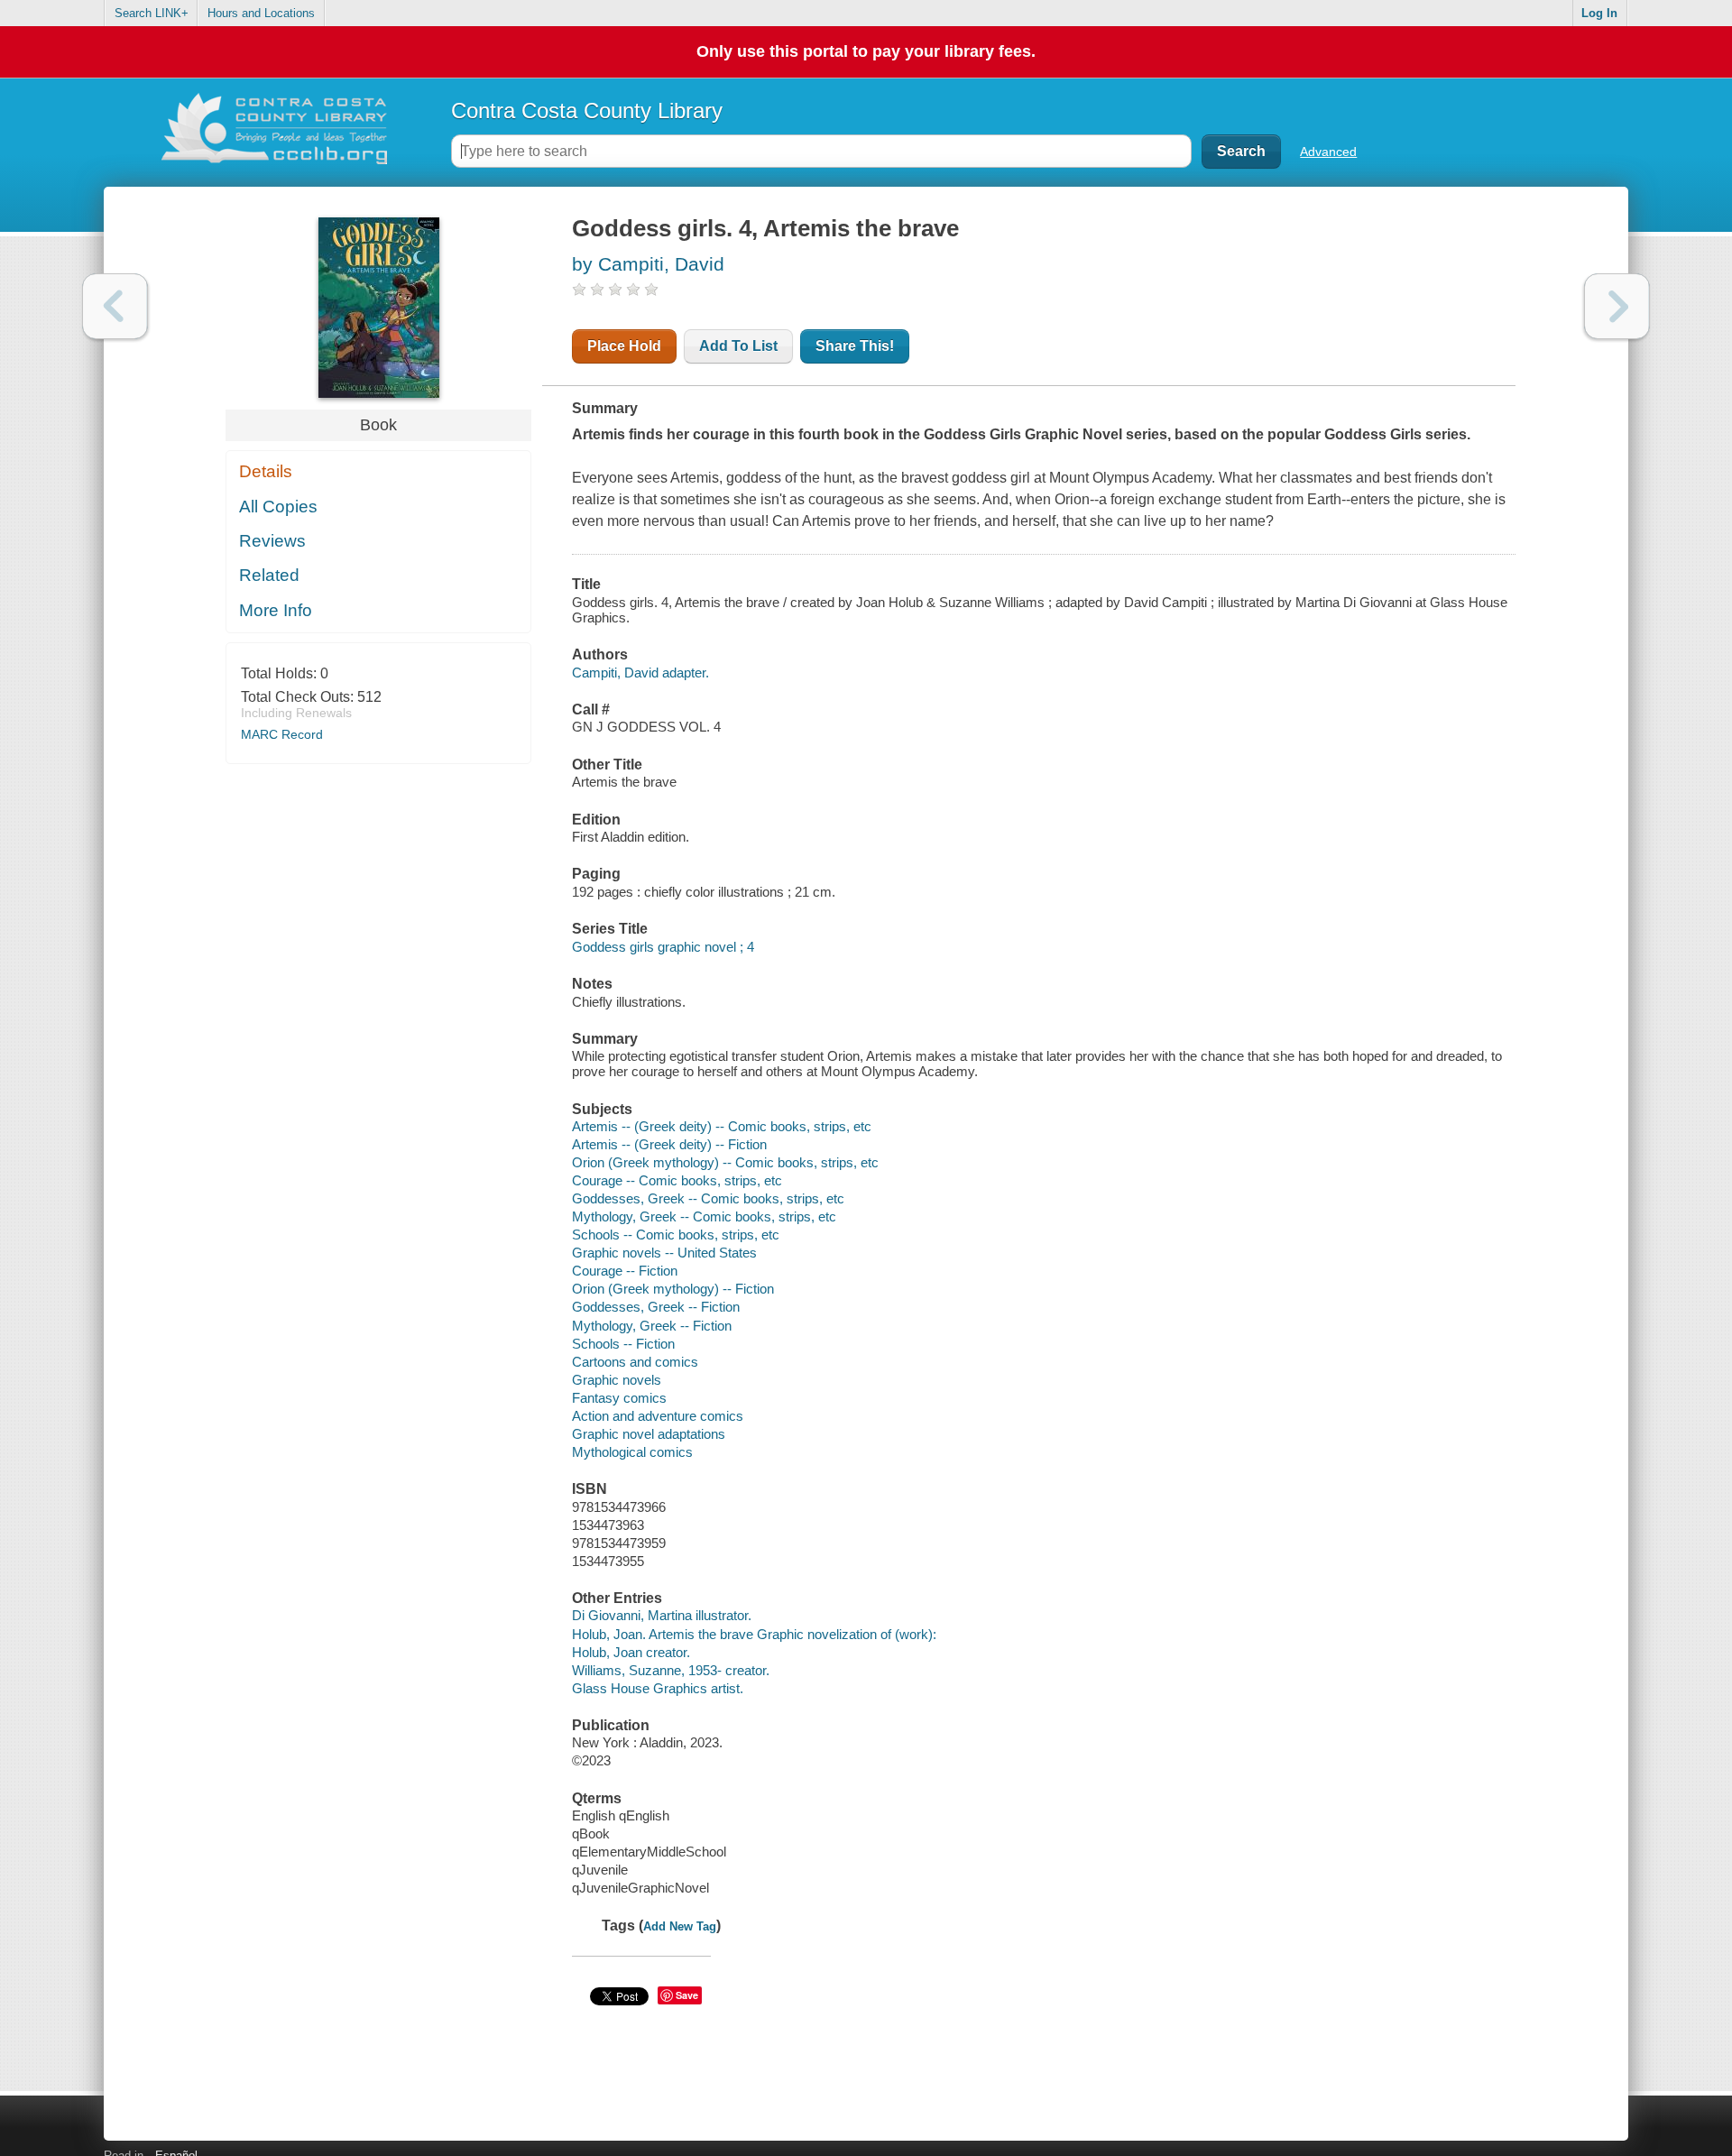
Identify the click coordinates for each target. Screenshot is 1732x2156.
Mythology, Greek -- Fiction (652, 1326)
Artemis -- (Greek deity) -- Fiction (669, 1144)
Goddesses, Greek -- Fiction (656, 1307)
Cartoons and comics (635, 1362)
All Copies (278, 507)
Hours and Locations (261, 13)
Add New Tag (680, 1926)
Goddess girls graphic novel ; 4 (663, 947)
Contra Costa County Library (587, 111)
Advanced (1328, 152)
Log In (1599, 13)
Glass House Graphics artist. (658, 1688)
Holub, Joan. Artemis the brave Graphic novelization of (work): (754, 1634)
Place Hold (624, 346)
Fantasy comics (619, 1398)
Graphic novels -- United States (664, 1253)
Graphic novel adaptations (649, 1434)
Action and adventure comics (658, 1416)
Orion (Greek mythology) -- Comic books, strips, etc (725, 1162)
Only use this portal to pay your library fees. (866, 51)
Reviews (272, 541)
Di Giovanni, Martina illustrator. (662, 1615)
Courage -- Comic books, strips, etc (677, 1180)
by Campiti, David (648, 264)
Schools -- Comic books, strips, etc (676, 1235)
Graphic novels (617, 1380)
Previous (115, 306)
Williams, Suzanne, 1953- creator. (671, 1670)
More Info (276, 610)
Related (269, 575)
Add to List (738, 346)
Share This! (855, 346)
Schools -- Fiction (623, 1344)
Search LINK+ (152, 13)
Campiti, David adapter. (640, 673)
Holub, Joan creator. (631, 1652)
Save (687, 1995)
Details (266, 471)
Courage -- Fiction (625, 1271)
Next (1617, 306)
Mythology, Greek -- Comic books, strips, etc (704, 1216)
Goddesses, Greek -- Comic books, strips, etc (708, 1198)
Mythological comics (632, 1452)
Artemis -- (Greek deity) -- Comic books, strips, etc (722, 1126)
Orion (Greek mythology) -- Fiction (673, 1289)
